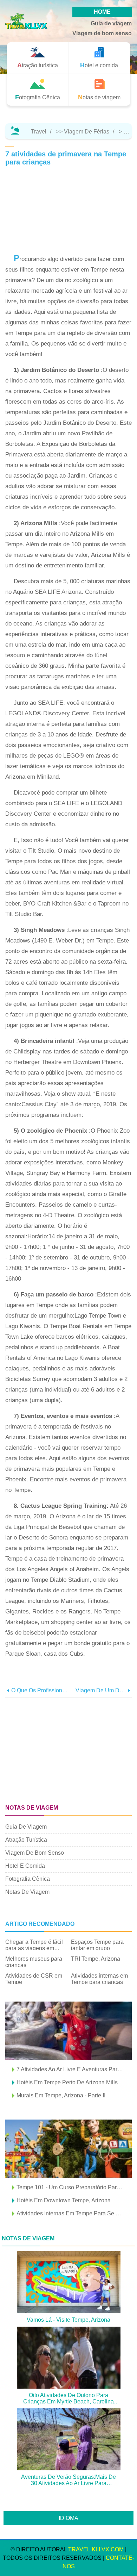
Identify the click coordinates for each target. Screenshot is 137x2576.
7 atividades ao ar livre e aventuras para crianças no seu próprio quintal (71, 2069)
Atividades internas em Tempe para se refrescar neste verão (71, 2213)
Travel (39, 132)
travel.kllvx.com (96, 2549)
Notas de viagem (27, 1892)
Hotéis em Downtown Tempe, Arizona (64, 2200)
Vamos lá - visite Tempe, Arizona (68, 2320)
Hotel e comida (25, 1866)
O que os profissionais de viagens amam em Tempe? (40, 1690)
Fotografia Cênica (28, 1879)
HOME (102, 12)
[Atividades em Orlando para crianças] (68, 2149)
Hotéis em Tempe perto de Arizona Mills (67, 2082)
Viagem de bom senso (102, 33)
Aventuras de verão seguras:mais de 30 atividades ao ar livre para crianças (68, 2480)
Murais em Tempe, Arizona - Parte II (61, 2095)
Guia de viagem (111, 23)
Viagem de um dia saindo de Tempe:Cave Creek (101, 1690)
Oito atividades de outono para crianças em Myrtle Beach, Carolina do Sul (68, 2398)
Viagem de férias (87, 132)
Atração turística (26, 1840)
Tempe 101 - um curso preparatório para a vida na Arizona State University (71, 2187)
